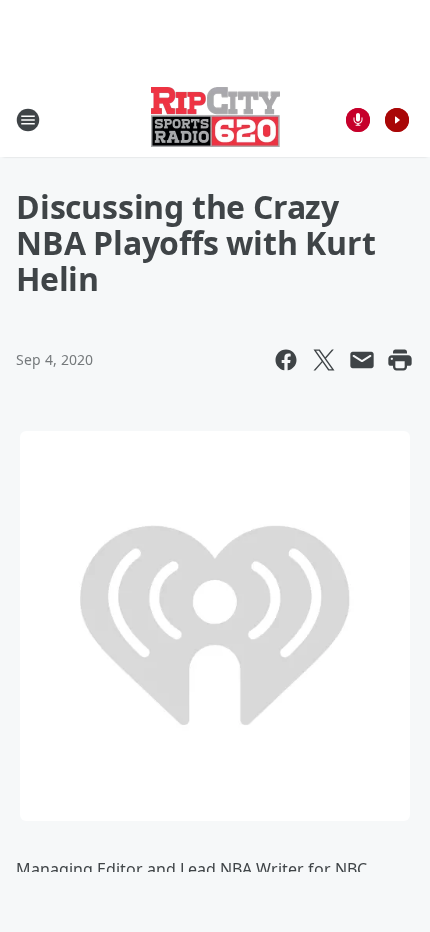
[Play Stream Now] (397, 120)
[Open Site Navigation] (28, 120)
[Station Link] (215, 119)
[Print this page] (400, 360)
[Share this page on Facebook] (286, 360)
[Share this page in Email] (362, 360)
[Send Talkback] (358, 120)
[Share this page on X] (324, 360)
